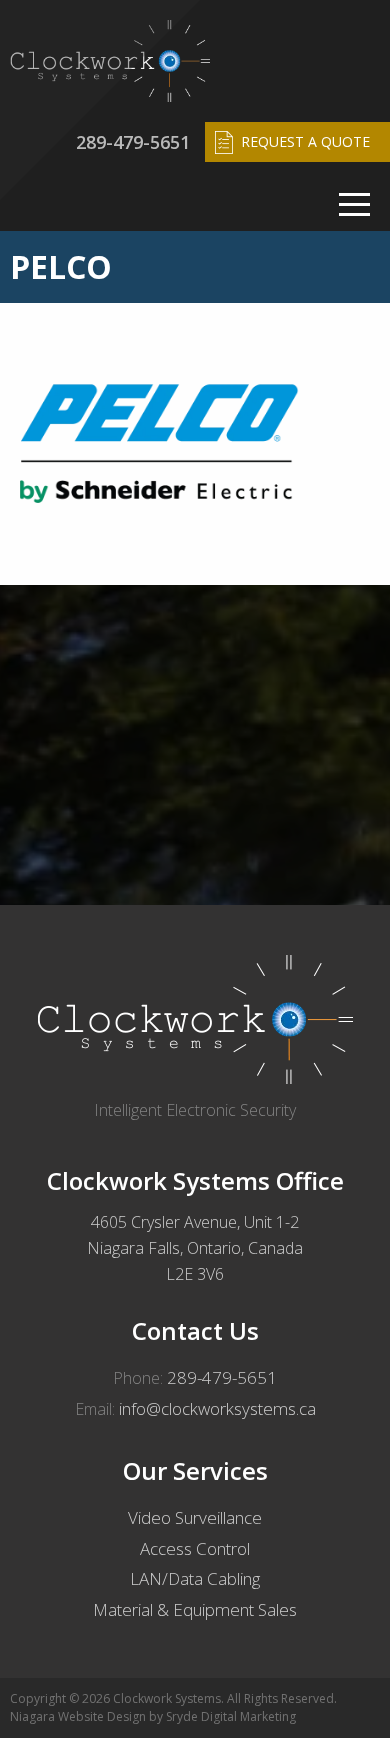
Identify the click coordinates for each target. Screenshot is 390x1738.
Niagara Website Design (78, 1716)
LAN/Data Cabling (195, 1578)
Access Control (195, 1548)
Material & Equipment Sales (195, 1609)
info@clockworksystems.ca (217, 1408)
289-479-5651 (133, 142)
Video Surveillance (195, 1517)
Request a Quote (305, 141)
